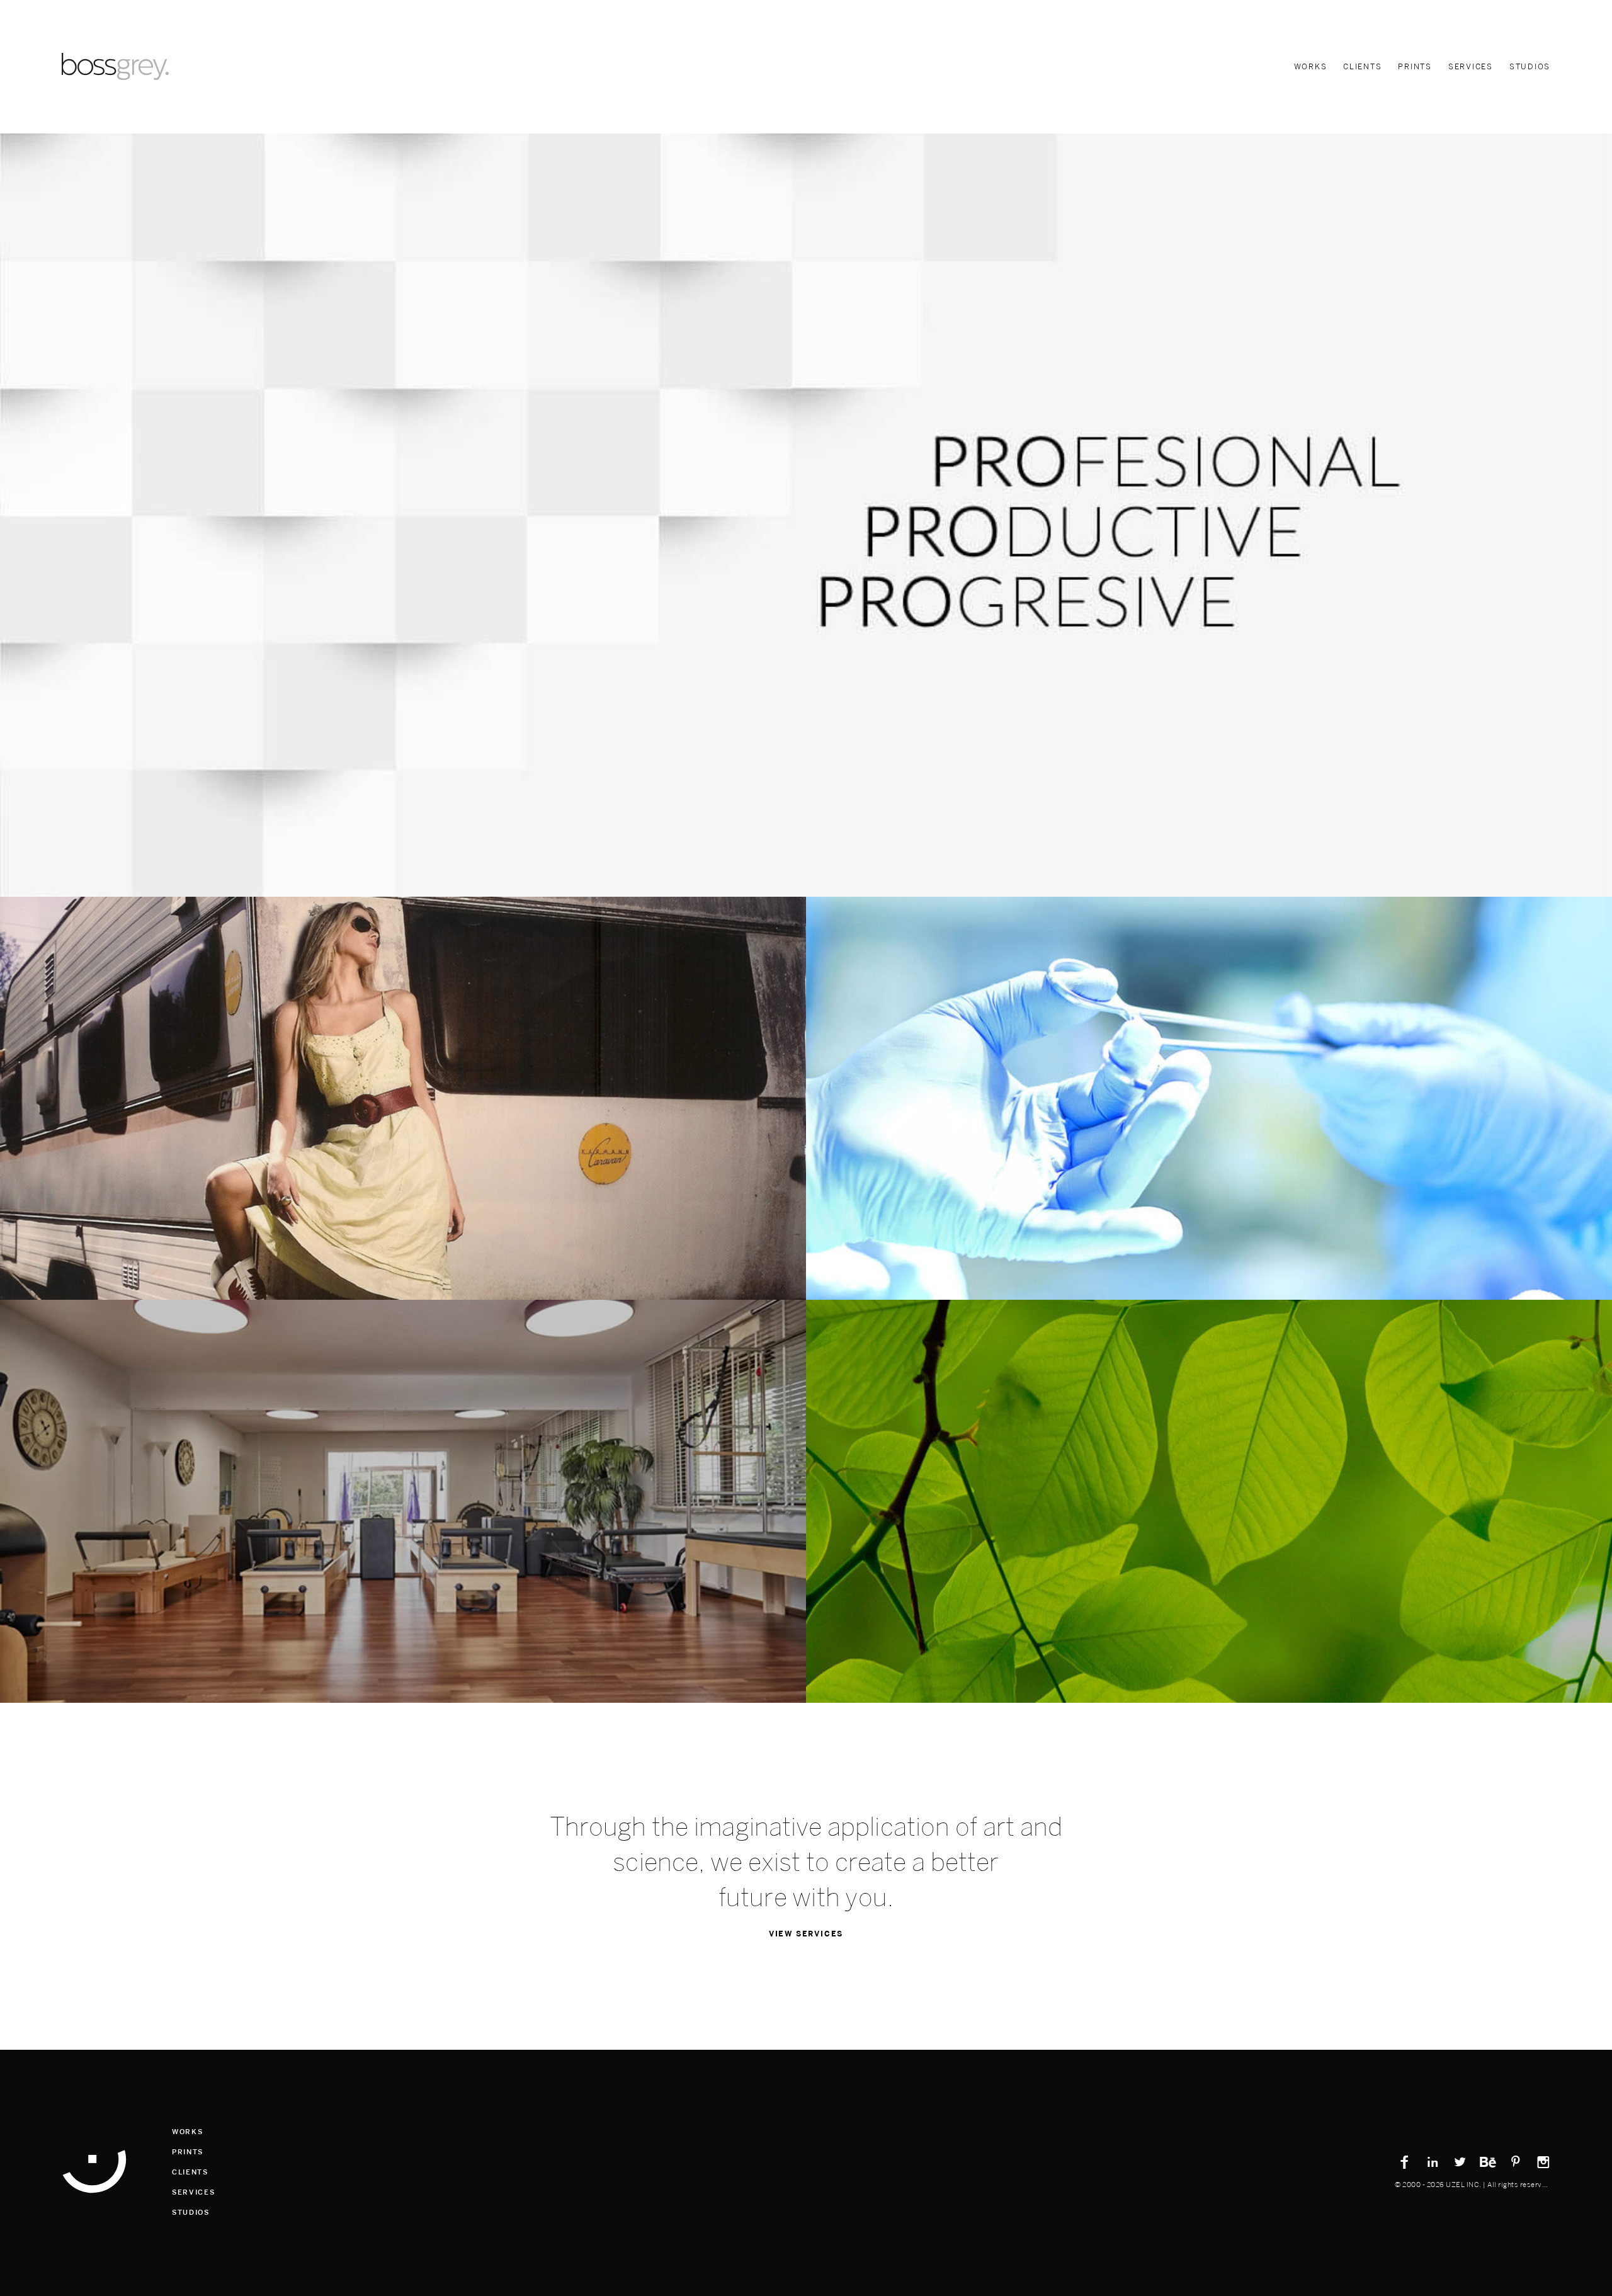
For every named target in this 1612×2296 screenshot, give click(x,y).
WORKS (1311, 67)
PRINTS (1415, 67)
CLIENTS (1362, 67)
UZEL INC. (1464, 2185)
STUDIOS (1530, 67)
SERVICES (1471, 67)
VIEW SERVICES (806, 1934)
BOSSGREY (94, 2171)
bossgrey (115, 66)
